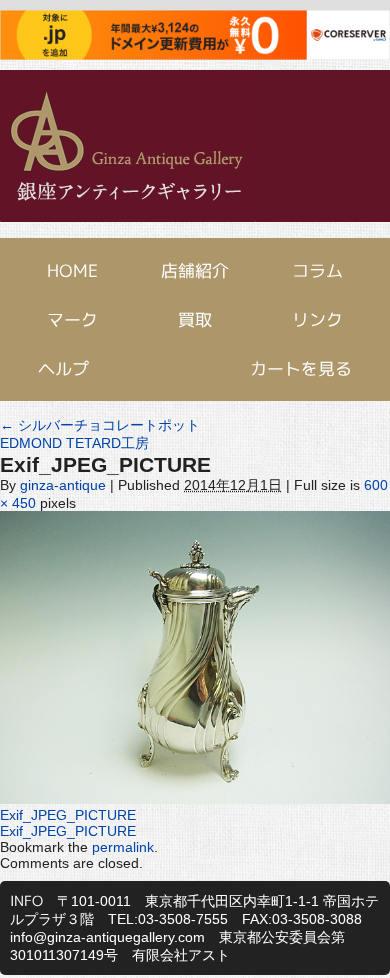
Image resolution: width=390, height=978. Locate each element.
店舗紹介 (195, 270)
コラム (317, 270)
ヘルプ (63, 368)
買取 (195, 319)
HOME (72, 270)
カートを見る (301, 368)
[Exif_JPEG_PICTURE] (195, 799)
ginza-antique (63, 485)
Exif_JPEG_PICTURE (68, 815)
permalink (123, 847)
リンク (317, 319)
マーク (72, 319)
